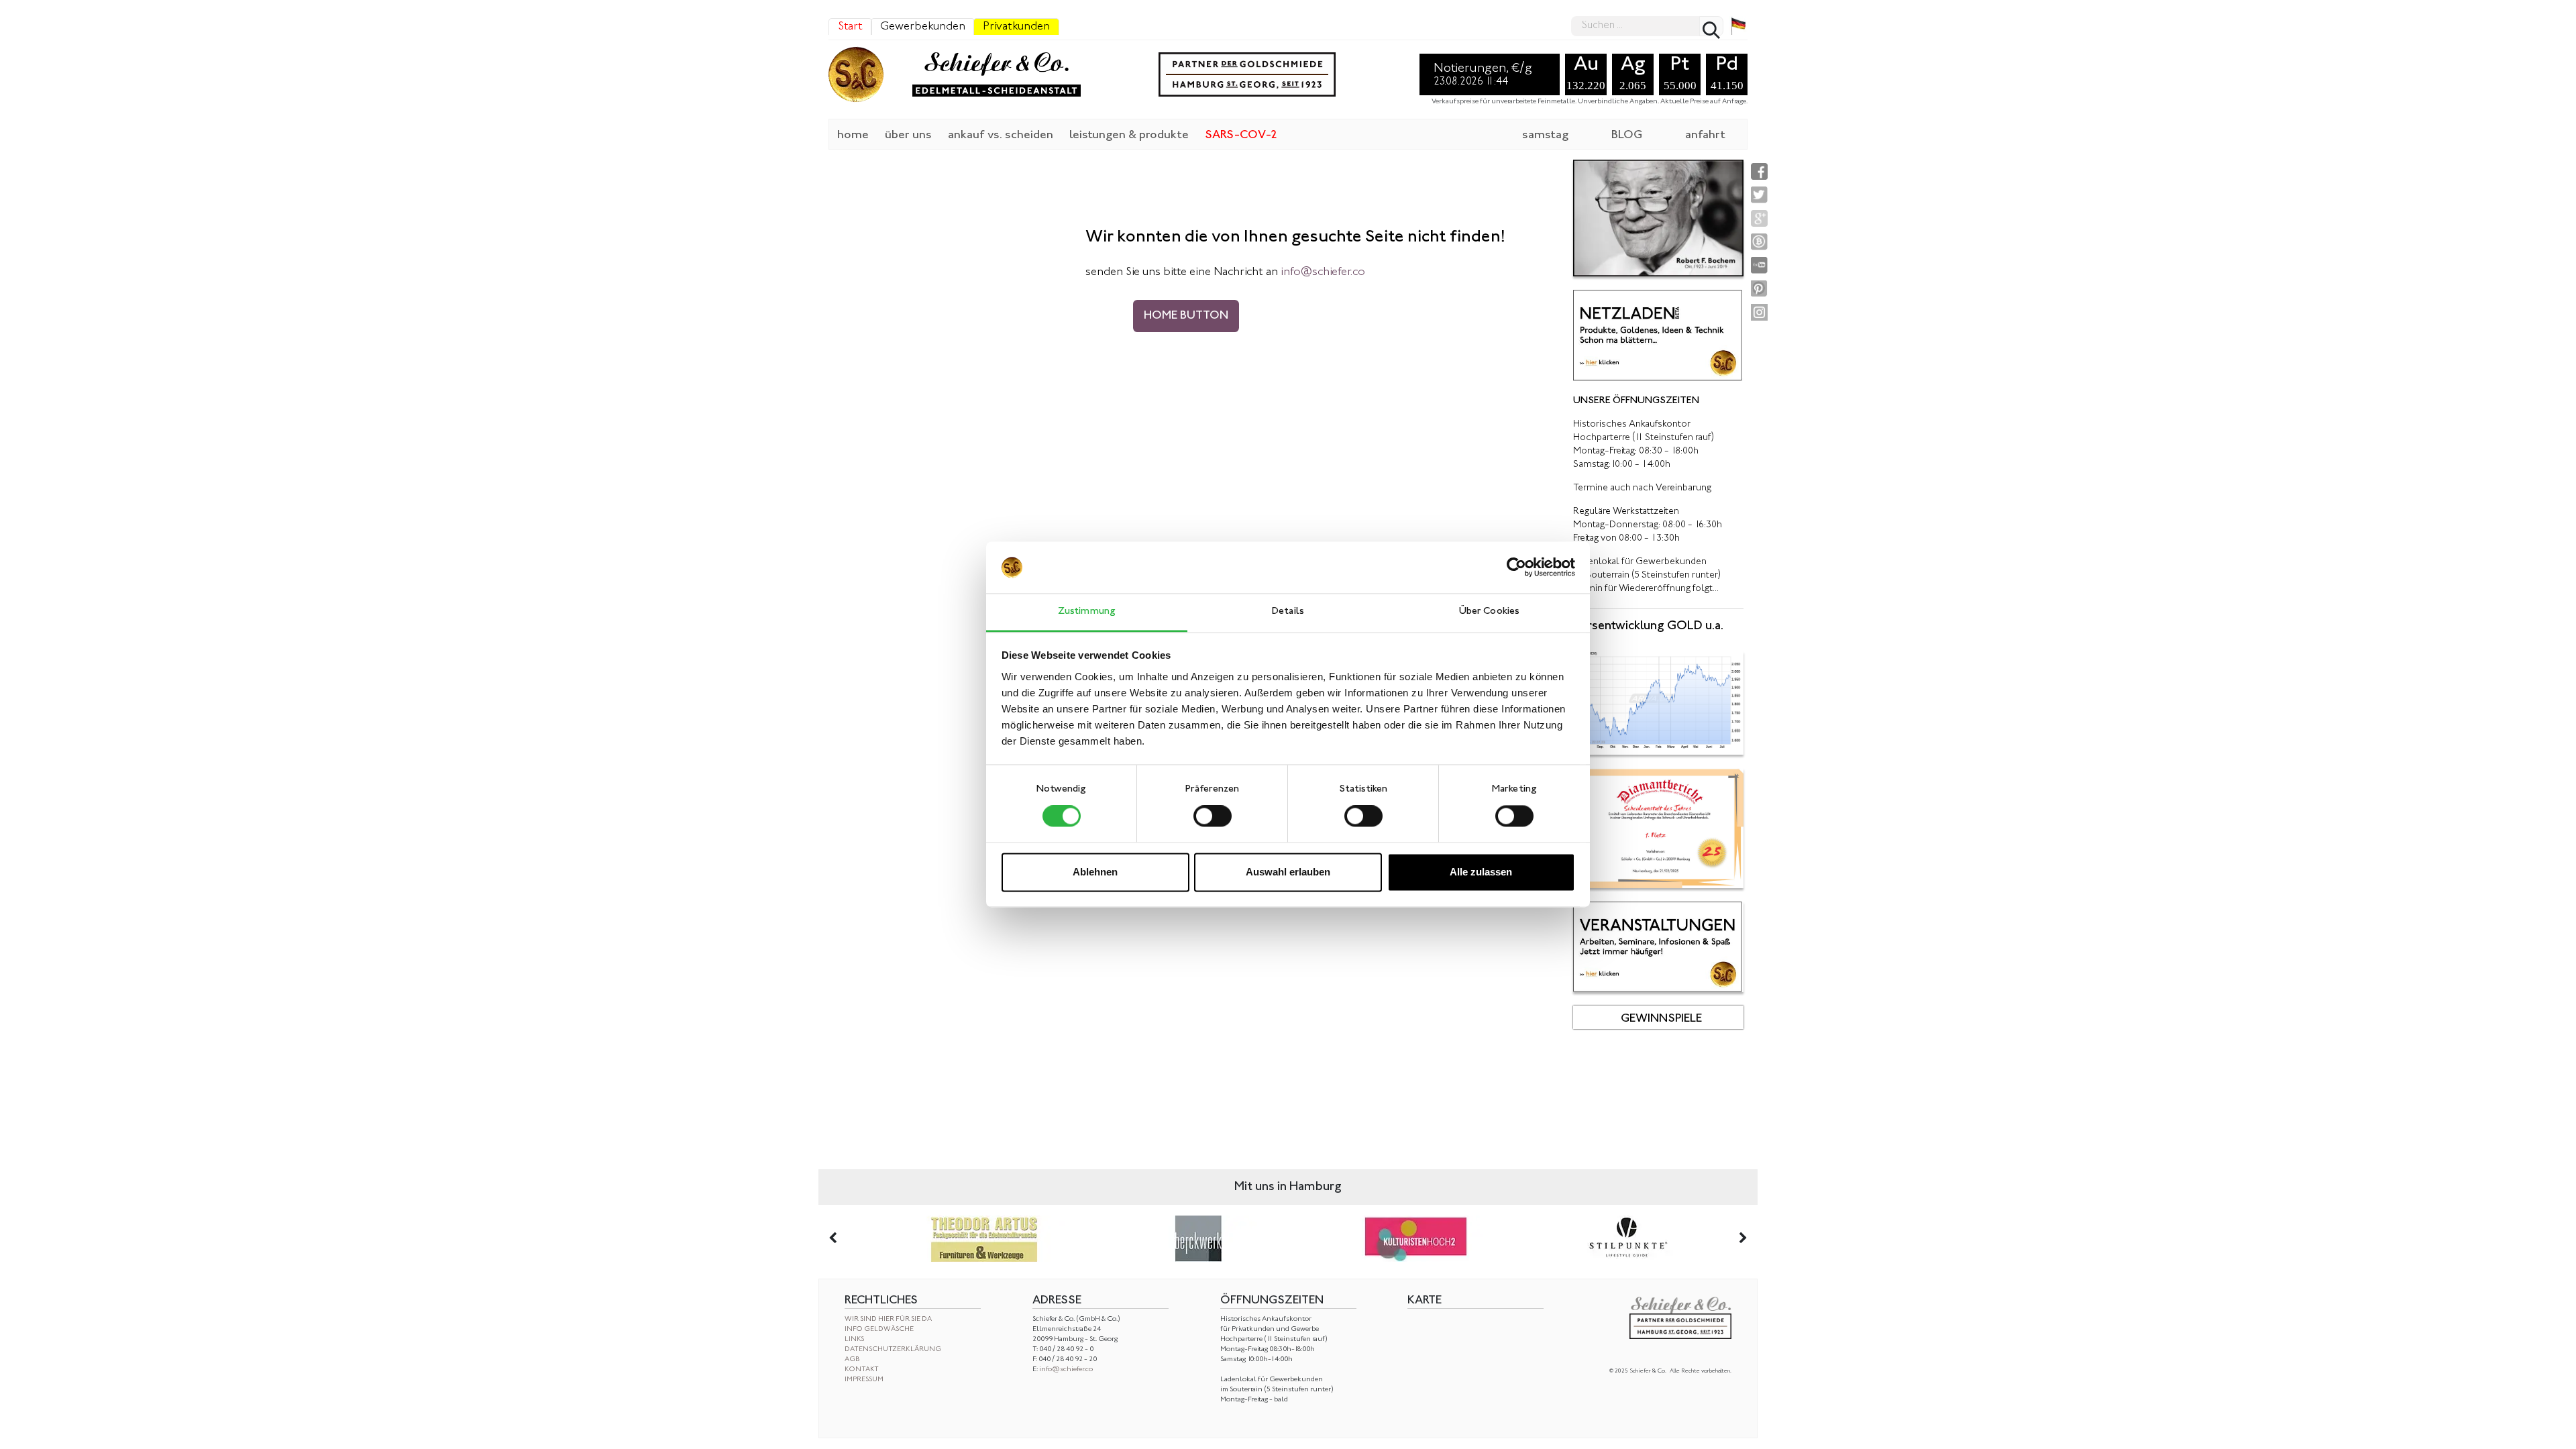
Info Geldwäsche (879, 1329)
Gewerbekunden (923, 27)
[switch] (1213, 816)
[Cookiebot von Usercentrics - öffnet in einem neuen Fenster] (1516, 568)
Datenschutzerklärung (893, 1349)
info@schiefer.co (1066, 1370)
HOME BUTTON (1186, 316)
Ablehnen (1095, 872)
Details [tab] (1288, 611)
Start (850, 27)
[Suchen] (1711, 26)
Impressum (864, 1380)
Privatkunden (1016, 27)
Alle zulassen (1481, 872)
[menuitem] (853, 134)
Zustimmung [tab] (1087, 611)
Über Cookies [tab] (1489, 611)
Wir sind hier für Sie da (888, 1319)
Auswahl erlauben (1288, 872)
